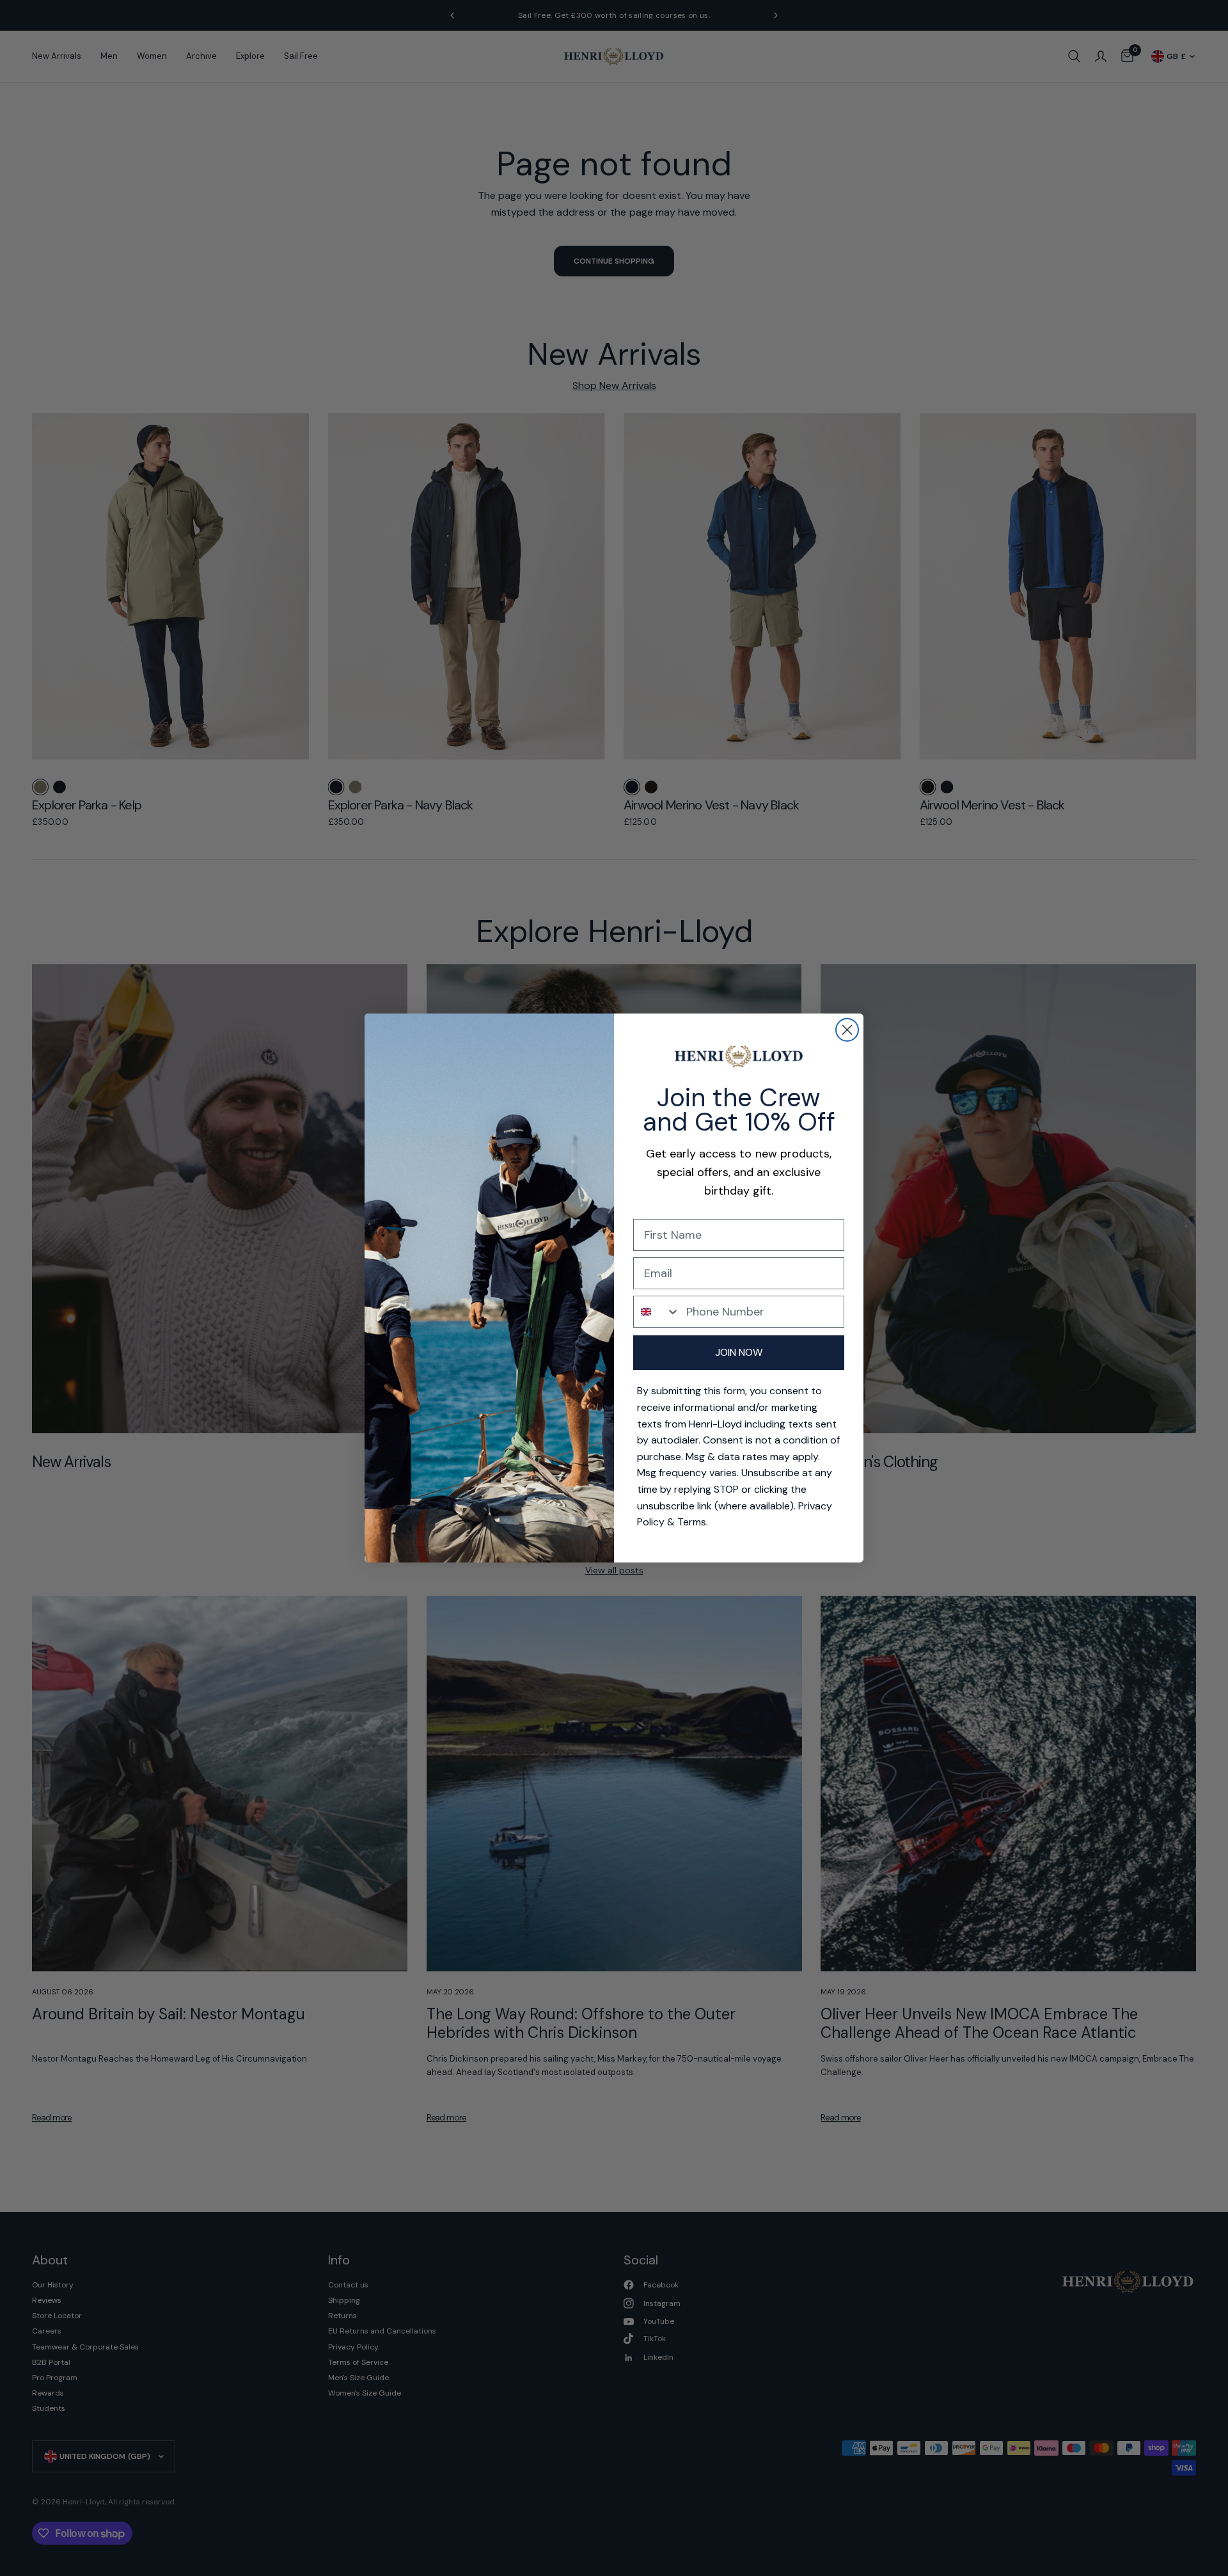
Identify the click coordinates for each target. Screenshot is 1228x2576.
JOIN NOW (739, 1352)
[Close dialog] (847, 1030)
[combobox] (657, 1312)
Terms (692, 1522)
